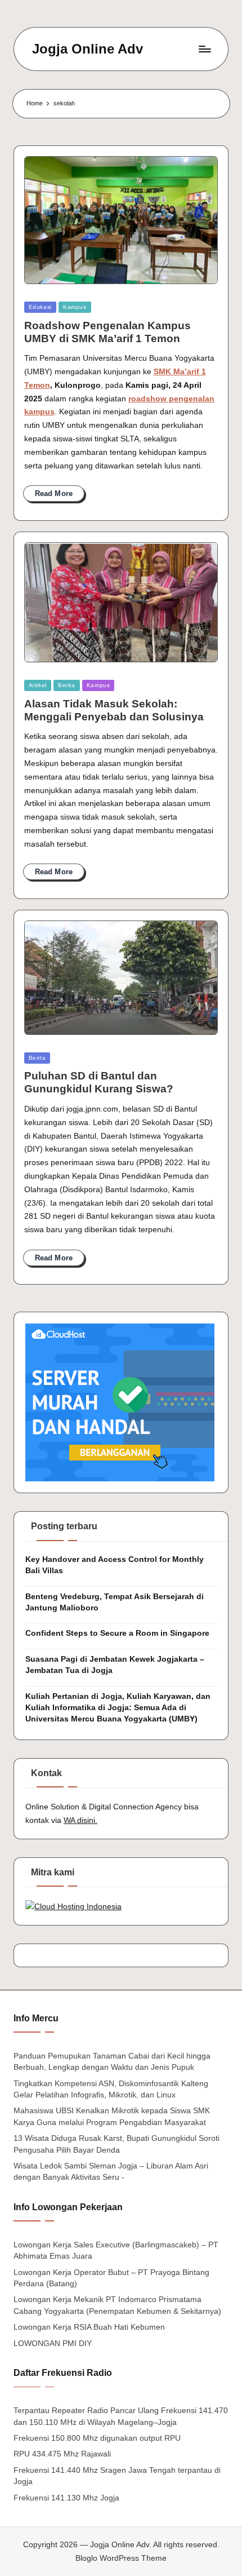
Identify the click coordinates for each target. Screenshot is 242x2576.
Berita (67, 685)
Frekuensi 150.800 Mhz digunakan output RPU (97, 2438)
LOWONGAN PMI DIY (53, 2343)
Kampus (75, 307)
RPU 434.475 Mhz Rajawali (62, 2454)
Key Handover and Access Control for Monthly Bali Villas (115, 1565)
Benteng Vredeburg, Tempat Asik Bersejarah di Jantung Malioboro (115, 1602)
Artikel (38, 685)
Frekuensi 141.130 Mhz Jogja (66, 2498)
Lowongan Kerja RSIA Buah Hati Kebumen (89, 2327)
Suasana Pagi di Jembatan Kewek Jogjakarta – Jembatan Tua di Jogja (115, 1665)
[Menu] (204, 49)
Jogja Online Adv (88, 49)
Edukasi (40, 307)
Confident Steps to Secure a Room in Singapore (117, 1633)
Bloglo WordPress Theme (121, 2558)
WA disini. (80, 1820)
